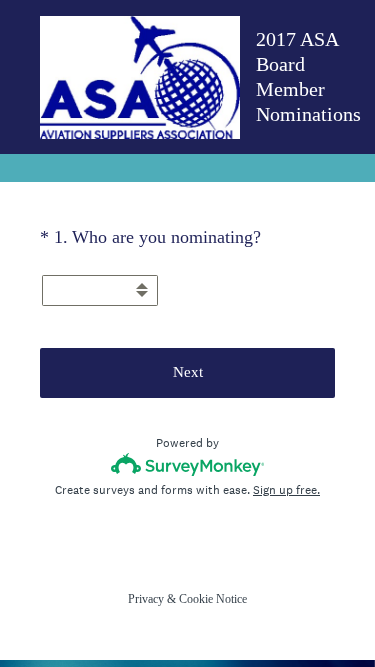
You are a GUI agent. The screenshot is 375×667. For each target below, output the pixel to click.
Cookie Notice (213, 599)
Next (188, 372)
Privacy (146, 599)
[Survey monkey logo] (187, 464)
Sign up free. (286, 490)
